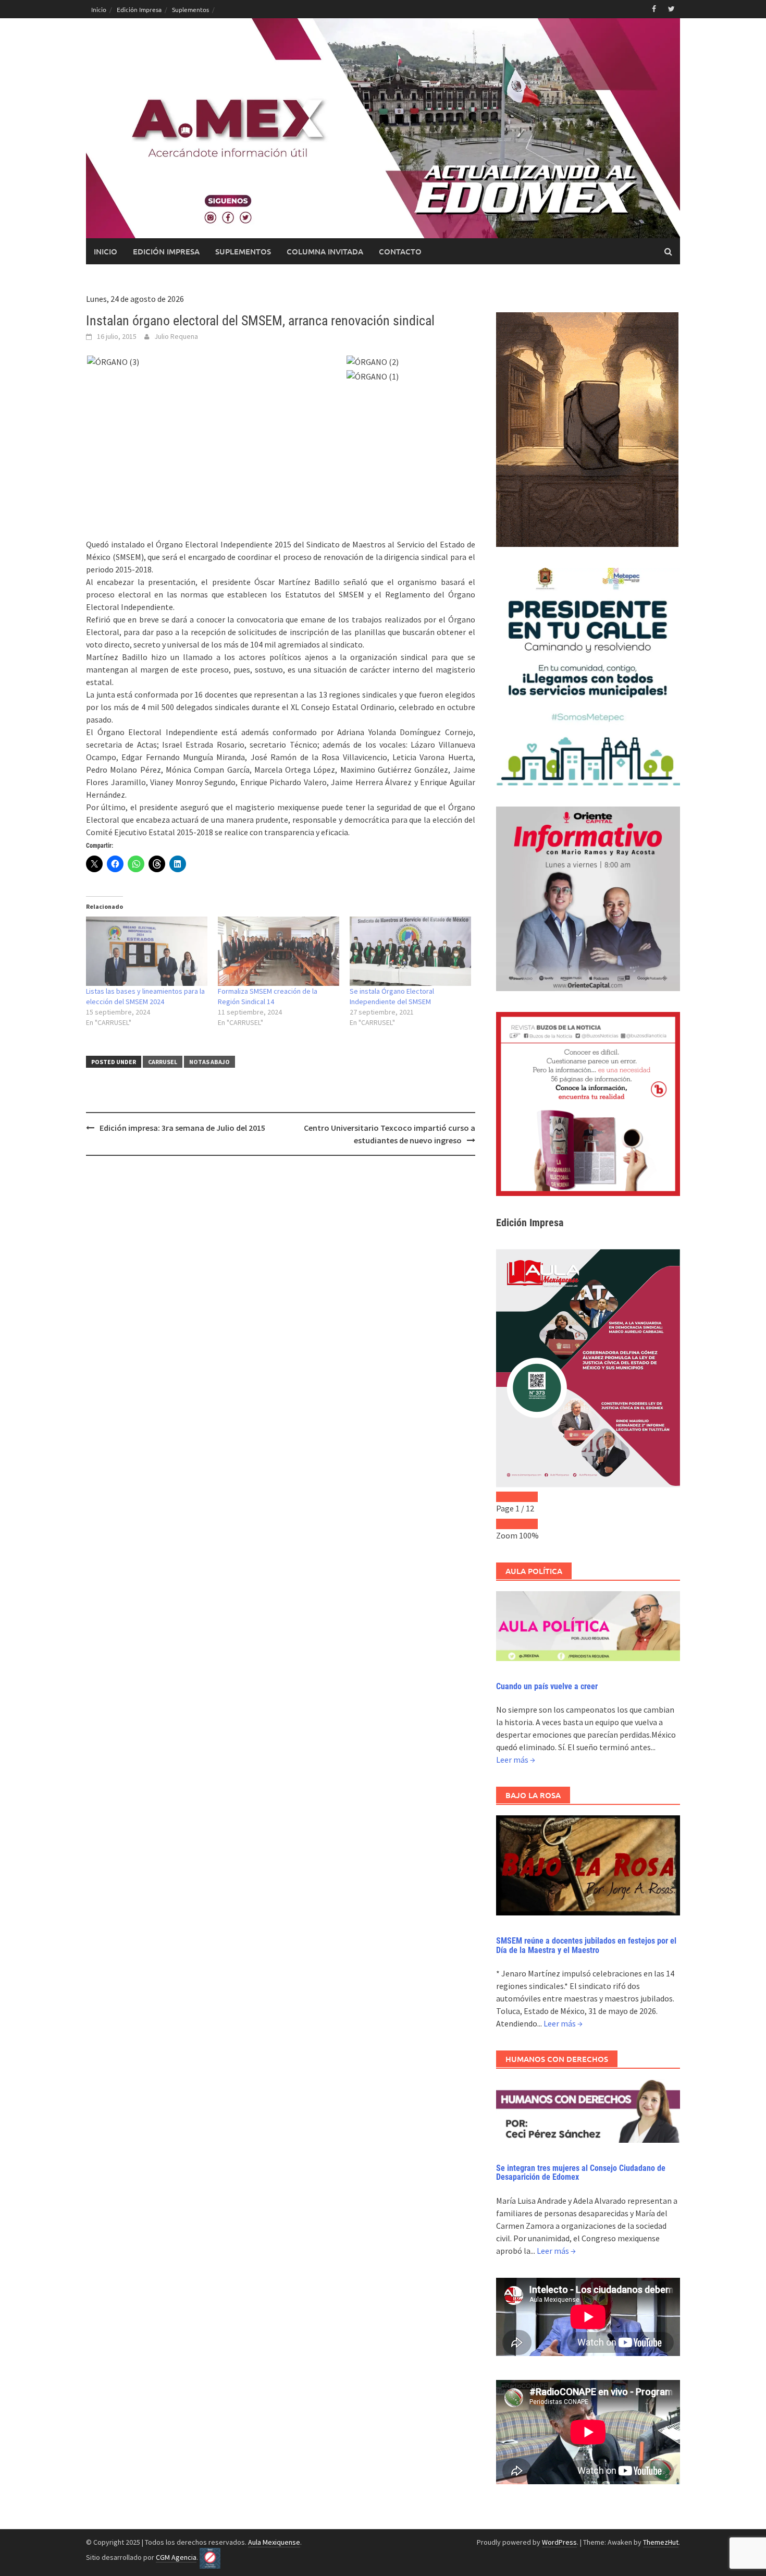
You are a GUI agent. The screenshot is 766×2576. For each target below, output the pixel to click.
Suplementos (190, 9)
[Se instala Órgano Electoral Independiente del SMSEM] (410, 951)
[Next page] (527, 1497)
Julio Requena (176, 336)
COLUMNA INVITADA (325, 251)
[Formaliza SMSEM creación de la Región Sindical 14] (279, 951)
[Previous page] (506, 1497)
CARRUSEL (163, 1062)
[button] (216, 362)
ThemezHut (661, 2542)
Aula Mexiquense (274, 2542)
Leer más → (516, 1760)
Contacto (400, 251)
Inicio (99, 9)
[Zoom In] (527, 1524)
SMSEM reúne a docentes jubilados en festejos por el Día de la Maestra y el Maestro (586, 1945)
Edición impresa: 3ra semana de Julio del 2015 (182, 1128)
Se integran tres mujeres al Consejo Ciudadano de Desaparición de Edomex (581, 2173)
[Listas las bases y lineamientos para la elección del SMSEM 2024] (147, 951)
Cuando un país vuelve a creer (547, 1686)
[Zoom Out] (506, 1524)
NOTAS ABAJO (209, 1062)
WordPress (559, 2542)
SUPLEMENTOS (243, 251)
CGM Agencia (176, 2557)
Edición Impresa (139, 9)
